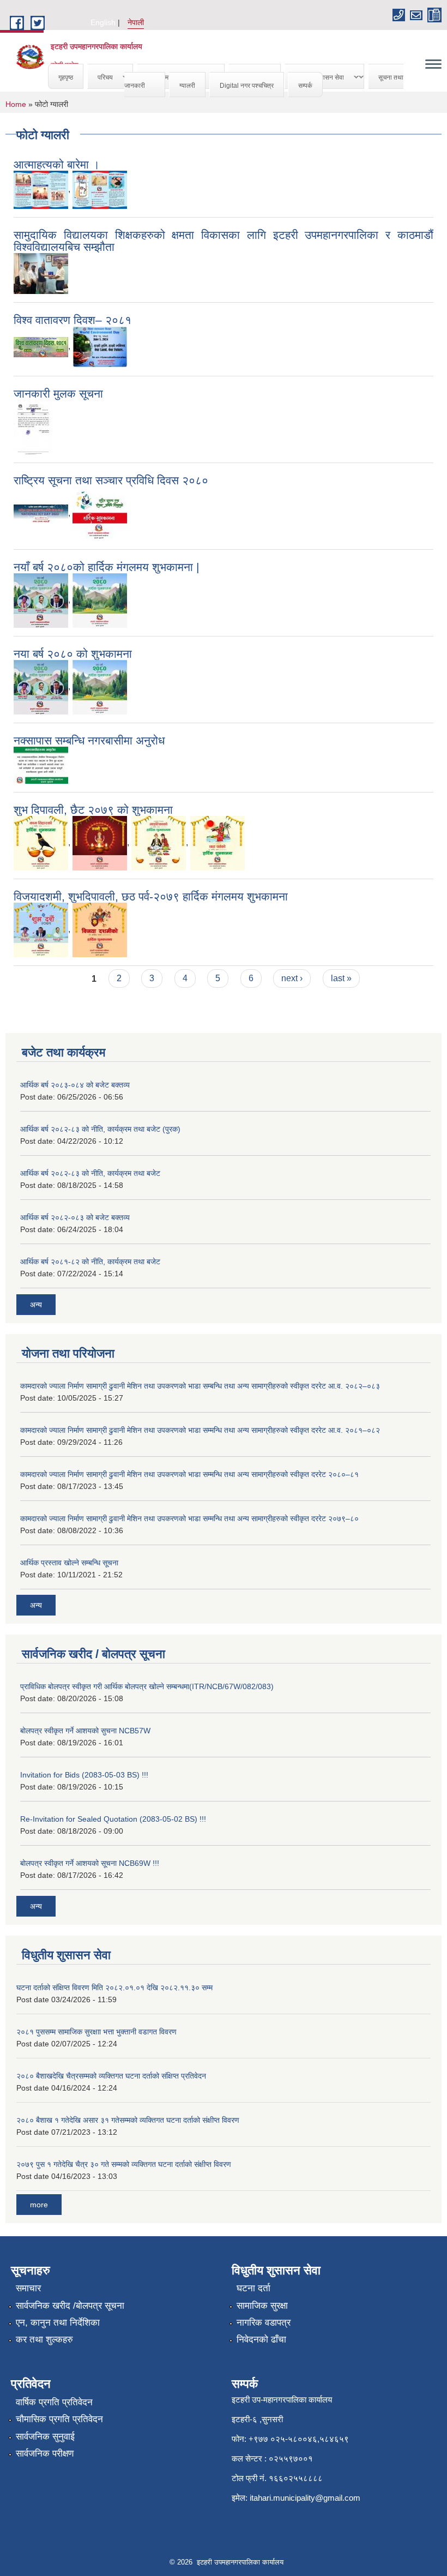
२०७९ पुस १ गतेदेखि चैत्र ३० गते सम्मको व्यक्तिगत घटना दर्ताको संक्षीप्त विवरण (124, 2164)
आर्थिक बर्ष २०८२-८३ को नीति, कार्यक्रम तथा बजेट (90, 1173)
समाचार (28, 2288)
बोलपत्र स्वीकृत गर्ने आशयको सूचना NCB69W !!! (90, 1863)
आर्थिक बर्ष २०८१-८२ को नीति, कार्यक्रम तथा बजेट (90, 1262)
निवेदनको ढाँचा (261, 2340)
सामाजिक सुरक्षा (262, 2306)
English (103, 22)
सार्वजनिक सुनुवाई (45, 2437)
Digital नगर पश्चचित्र (247, 85)
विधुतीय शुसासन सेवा (315, 77)
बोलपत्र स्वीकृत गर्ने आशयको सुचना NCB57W (85, 1731)
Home (16, 104)
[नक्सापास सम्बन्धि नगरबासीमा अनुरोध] (41, 765)
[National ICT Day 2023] (100, 514)
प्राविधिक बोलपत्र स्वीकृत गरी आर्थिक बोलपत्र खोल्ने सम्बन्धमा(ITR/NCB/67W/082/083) (147, 1686)
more (39, 2205)
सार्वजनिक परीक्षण (45, 2454)
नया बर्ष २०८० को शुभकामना (73, 654)
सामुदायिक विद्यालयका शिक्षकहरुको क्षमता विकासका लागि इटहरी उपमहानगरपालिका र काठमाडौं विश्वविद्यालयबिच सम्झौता (224, 241)
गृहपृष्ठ (66, 77)
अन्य (36, 1305)
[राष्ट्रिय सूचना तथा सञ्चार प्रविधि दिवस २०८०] (41, 514)
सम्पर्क (305, 85)
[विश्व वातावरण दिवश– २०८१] (41, 347)
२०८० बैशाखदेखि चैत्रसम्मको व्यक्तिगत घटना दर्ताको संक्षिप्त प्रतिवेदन (111, 2076)
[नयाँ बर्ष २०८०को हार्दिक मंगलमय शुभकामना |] (41, 600)
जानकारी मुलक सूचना (58, 394)
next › (292, 978)
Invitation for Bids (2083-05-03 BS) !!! (84, 1775)
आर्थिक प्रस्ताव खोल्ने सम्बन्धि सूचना (69, 1563)
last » (341, 978)
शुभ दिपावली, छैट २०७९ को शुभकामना (93, 810)
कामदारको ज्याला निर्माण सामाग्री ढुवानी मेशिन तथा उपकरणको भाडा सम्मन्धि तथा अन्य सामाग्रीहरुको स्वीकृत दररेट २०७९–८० (189, 1518)
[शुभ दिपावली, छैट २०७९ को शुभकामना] (41, 843)
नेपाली (136, 22)
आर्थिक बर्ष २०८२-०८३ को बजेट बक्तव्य (75, 1217)
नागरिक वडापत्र (264, 2323)
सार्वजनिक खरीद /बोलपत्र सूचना (70, 2306)
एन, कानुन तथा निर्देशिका (58, 2323)
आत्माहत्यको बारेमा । (57, 164)
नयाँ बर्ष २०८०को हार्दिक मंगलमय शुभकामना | (106, 567)
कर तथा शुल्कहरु (44, 2340)
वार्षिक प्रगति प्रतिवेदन (54, 2402)
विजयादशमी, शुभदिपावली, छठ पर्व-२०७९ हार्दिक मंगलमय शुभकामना (151, 896)
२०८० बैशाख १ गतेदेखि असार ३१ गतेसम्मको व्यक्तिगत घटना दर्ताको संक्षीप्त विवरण (128, 2120)
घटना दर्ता (253, 2288)
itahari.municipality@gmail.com (305, 2498)
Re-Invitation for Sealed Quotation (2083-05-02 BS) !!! (113, 1819)
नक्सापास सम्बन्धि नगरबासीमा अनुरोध (89, 740)
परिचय (100, 77)
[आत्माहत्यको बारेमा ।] (41, 190)
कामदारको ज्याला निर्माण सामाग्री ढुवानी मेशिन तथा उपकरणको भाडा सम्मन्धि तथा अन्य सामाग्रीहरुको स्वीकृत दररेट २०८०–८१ (189, 1474)
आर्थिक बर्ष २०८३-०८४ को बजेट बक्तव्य (75, 1085)
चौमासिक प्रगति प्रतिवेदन (59, 2419)
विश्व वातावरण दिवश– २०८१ (73, 320)
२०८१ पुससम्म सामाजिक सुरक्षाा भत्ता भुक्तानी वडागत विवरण (96, 2032)
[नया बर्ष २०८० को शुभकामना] (41, 687)
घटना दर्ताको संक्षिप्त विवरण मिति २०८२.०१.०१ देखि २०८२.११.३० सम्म (114, 1987)
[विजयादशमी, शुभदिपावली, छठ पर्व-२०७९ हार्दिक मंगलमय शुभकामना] (41, 930)
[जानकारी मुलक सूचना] (33, 427)
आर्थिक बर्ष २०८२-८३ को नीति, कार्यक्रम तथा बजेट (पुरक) (100, 1129)
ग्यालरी (187, 85)
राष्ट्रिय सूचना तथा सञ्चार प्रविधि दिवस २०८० (111, 480)
